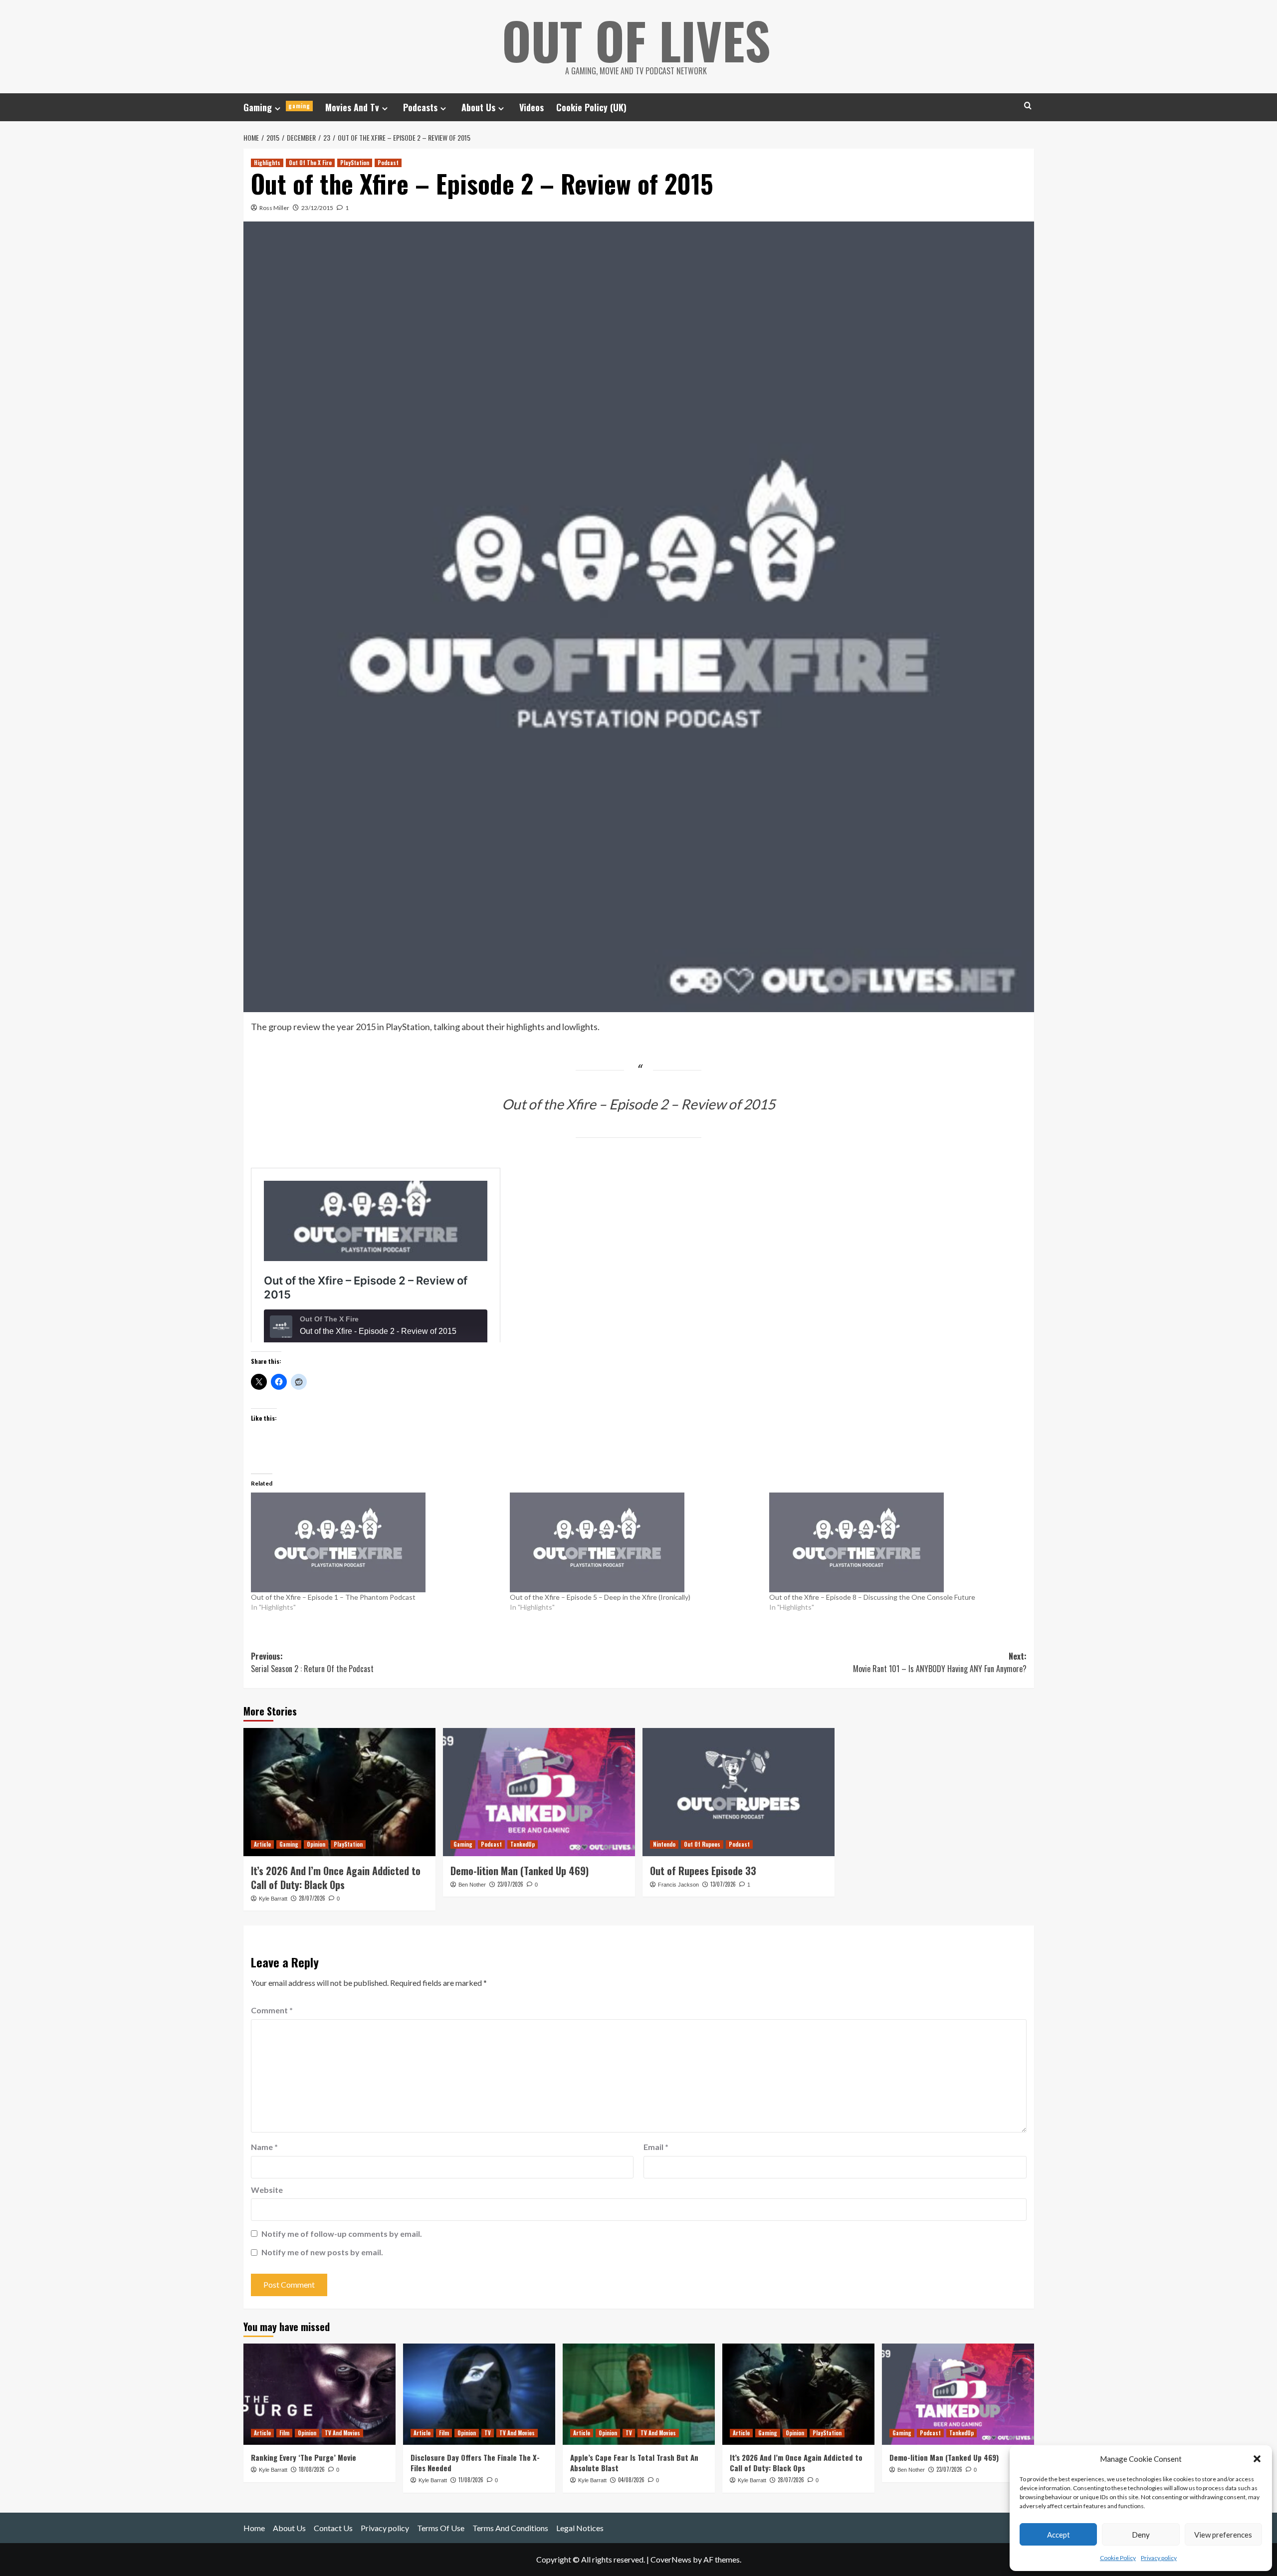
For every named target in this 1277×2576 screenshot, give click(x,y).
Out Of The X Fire (310, 163)
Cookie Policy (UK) (591, 107)
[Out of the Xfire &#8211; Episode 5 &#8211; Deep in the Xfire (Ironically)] (635, 1542)
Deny (1141, 2535)
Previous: (312, 1663)
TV (488, 2433)
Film (284, 2433)
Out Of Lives (636, 40)
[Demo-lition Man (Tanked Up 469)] (539, 1792)
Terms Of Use (441, 2528)
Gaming (277, 107)
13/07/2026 (723, 1884)
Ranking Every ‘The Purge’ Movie (304, 2457)
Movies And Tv (352, 107)
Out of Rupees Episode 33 (703, 1871)
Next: (940, 1663)
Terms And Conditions (510, 2528)
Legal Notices (580, 2528)
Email (656, 2147)
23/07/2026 (510, 1884)
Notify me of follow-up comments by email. (342, 2234)
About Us (478, 107)
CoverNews (671, 2559)
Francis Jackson (678, 1885)
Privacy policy (1159, 2558)
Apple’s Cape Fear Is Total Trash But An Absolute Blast (634, 2463)
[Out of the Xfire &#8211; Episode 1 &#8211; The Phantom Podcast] (376, 1542)
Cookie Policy (1118, 2558)
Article (262, 1844)
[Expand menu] (278, 108)
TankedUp (523, 1844)
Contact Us (333, 2528)
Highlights (267, 163)
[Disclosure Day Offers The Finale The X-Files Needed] (479, 2394)
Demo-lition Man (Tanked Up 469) (520, 1871)
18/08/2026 (312, 2469)
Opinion (316, 1844)
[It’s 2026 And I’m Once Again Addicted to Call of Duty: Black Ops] (339, 1792)
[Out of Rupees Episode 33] (739, 1792)
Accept (1059, 2535)
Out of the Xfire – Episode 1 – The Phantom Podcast (333, 1597)
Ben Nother (472, 1885)
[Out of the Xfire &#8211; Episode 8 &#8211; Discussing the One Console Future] (894, 1542)
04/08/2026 (631, 2480)
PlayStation (355, 163)
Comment (272, 2010)
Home (254, 2528)
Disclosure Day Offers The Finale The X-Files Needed (475, 2463)
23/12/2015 (317, 208)
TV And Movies (342, 2433)
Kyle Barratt (273, 1899)
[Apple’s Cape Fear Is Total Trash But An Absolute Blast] (639, 2394)
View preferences (1223, 2535)
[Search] (1028, 106)
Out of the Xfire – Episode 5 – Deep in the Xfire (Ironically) (600, 1597)
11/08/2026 (471, 2480)
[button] (1257, 2459)
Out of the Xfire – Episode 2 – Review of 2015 (638, 1104)
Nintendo (664, 1844)
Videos (532, 107)
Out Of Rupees (702, 1844)
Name (264, 2147)
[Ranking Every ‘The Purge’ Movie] (319, 2394)
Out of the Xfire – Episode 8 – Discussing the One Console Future (872, 1597)
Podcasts (420, 107)
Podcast (388, 163)
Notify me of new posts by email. (322, 2252)
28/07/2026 (312, 1898)
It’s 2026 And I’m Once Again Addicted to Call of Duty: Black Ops (336, 1878)
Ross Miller (274, 208)
